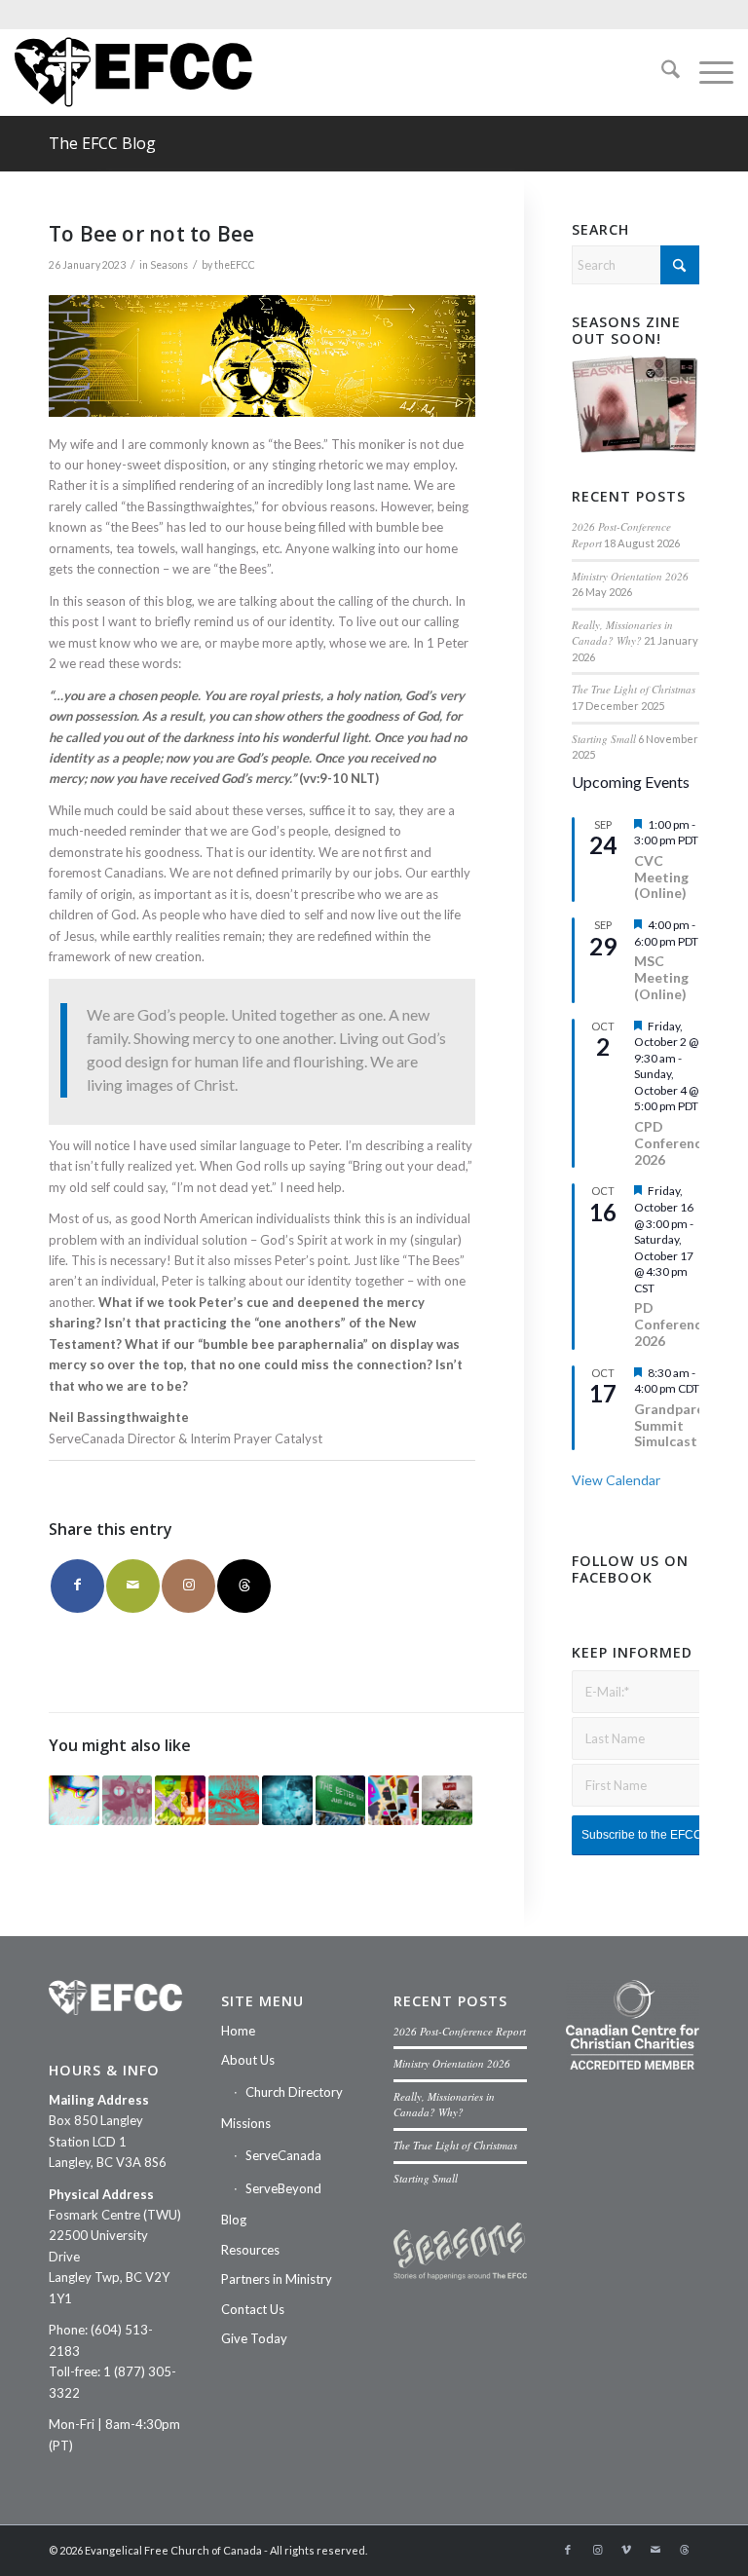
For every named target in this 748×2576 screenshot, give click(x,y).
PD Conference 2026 (672, 1324)
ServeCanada (283, 2155)
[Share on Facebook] (77, 1586)
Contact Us (253, 2309)
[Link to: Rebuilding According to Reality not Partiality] (287, 1801)
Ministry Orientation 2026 (630, 576)
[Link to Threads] (244, 1586)
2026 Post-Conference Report (460, 2031)
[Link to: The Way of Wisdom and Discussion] (447, 1801)
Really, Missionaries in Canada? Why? (622, 633)
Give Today (254, 2338)
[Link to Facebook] (568, 2550)
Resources (250, 2250)
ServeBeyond (283, 2188)
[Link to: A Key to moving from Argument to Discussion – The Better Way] (341, 1801)
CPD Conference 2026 (672, 1143)
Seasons (169, 265)
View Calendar (616, 1480)
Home (238, 2031)
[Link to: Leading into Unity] (74, 1801)
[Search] (661, 72)
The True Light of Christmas (634, 689)
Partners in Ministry (277, 2279)
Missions (246, 2123)
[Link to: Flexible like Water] (234, 1801)
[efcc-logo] (133, 72)
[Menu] (707, 72)
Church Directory (294, 2092)
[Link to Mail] (655, 2550)
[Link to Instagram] (188, 1586)
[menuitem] (661, 72)
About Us (248, 2060)
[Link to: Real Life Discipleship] (128, 1801)
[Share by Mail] (133, 1586)
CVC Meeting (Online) (661, 877)
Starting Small (604, 739)
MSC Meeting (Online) (661, 977)
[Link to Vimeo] (626, 2550)
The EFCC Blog (102, 143)
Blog (234, 2220)
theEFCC (235, 265)
